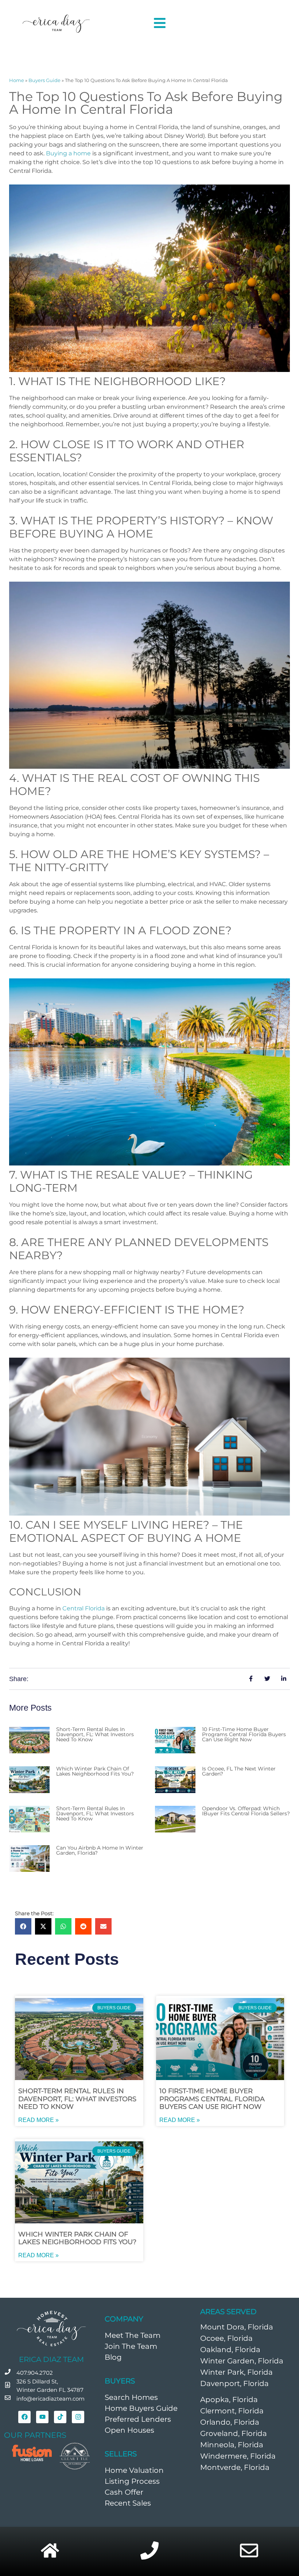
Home (17, 80)
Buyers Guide (44, 80)
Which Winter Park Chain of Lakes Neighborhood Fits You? (95, 1771)
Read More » (38, 2120)
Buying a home (68, 153)
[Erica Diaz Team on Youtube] (42, 2417)
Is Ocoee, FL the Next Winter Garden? (239, 1771)
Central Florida (84, 1608)
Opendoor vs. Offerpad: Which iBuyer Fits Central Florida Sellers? (246, 1811)
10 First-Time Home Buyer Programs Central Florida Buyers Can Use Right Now (244, 1734)
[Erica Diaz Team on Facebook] (24, 2417)
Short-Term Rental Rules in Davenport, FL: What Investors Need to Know (95, 1734)
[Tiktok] (60, 2417)
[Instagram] (78, 2417)
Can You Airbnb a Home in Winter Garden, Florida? (100, 1850)
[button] (23, 1926)
